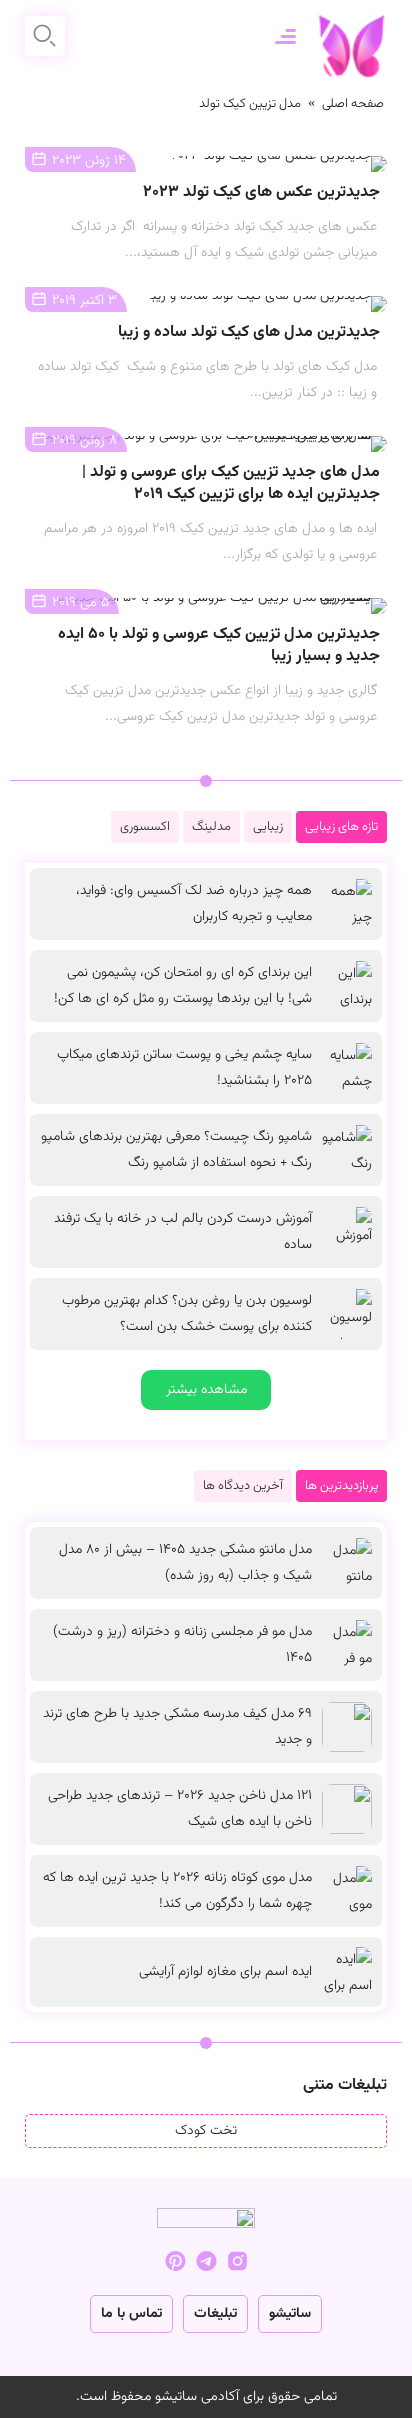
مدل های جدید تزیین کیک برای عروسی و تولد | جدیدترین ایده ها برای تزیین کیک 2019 (231, 483)
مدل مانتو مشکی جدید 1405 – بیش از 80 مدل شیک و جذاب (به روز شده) (185, 1563)
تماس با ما (131, 2314)
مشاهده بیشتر (206, 1390)
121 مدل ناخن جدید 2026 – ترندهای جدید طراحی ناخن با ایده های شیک (180, 1809)
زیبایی (268, 827)
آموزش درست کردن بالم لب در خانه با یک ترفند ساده (183, 1232)
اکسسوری (145, 827)
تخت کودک (206, 2131)
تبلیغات (215, 2314)
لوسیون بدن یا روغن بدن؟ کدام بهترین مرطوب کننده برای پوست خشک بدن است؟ (187, 1314)
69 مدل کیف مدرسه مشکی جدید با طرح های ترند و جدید (177, 1727)
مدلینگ (211, 827)
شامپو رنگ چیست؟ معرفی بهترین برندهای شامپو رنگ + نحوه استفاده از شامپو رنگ (176, 1150)
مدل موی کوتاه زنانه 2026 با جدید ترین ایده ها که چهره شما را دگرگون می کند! (177, 1891)
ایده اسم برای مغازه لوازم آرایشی (225, 1972)
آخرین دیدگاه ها (243, 1486)
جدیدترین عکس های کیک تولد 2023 (261, 192)
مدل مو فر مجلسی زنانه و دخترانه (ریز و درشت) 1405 (182, 1645)
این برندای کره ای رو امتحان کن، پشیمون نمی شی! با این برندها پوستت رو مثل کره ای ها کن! (183, 986)
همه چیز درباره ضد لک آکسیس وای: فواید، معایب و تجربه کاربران (194, 904)
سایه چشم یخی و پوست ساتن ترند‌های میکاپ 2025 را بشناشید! (184, 1068)
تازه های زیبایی (341, 827)
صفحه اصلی (353, 104)
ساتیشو (290, 2314)
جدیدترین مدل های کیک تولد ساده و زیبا (249, 332)
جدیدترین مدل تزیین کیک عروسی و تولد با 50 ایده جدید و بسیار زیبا (219, 645)
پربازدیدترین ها (341, 1486)
